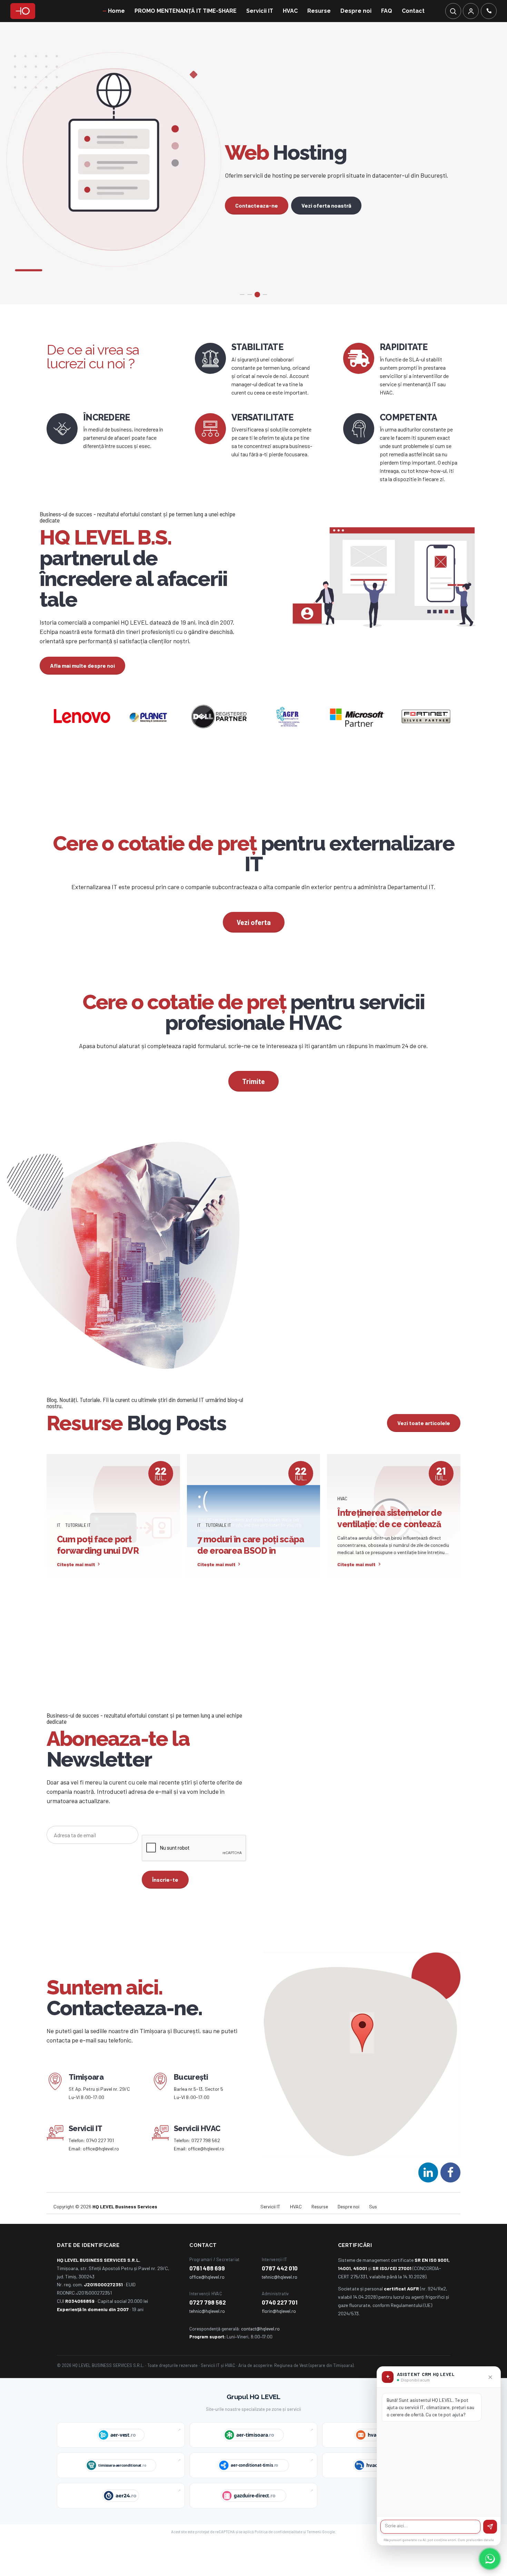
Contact (413, 11)
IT (59, 1559)
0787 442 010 (280, 2303)
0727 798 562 (206, 2175)
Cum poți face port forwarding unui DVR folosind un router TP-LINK (110, 1585)
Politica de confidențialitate (279, 2566)
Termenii (314, 2566)
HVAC (290, 11)
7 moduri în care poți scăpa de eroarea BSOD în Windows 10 (251, 1585)
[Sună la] (489, 11)
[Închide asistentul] (490, 2377)
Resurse (319, 11)
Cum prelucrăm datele (476, 2540)
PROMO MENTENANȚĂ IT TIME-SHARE (186, 11)
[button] (362, 2068)
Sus (373, 2241)
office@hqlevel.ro (101, 2183)
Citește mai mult (76, 1599)
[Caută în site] (453, 11)
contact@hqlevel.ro (260, 2363)
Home (116, 11)
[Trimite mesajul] (490, 2527)
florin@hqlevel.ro (279, 2345)
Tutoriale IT (78, 1559)
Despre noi (356, 11)
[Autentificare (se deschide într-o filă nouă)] (471, 11)
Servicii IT (260, 11)
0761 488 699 (207, 2303)
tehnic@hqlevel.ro (280, 2311)
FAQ (387, 11)
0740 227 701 (100, 2175)
